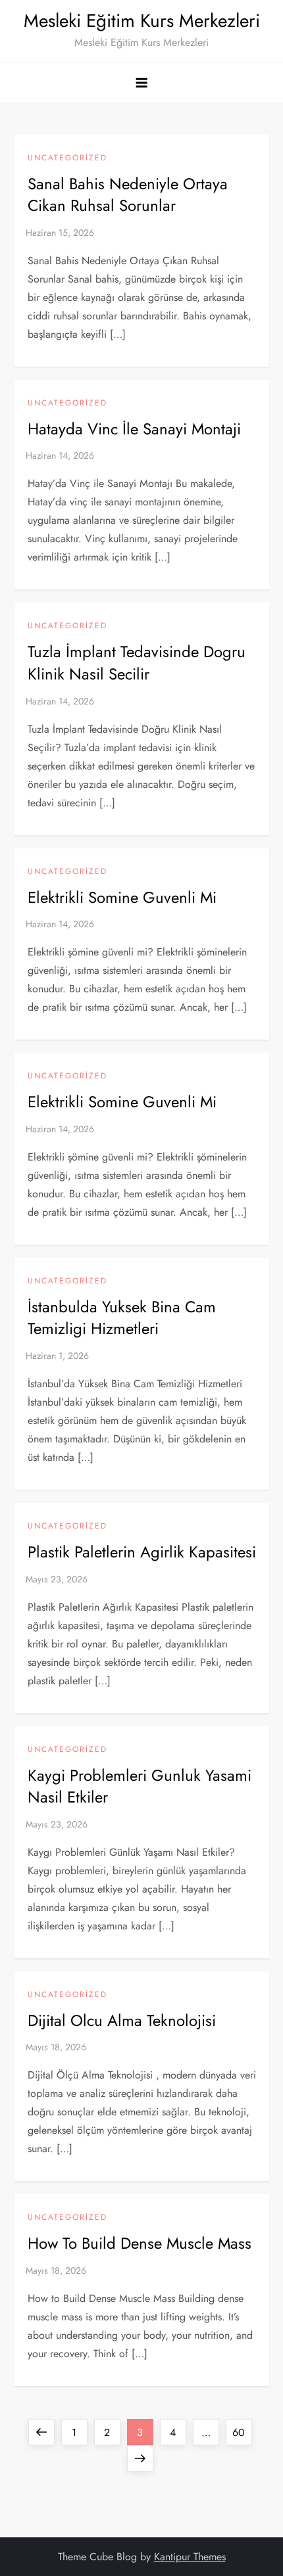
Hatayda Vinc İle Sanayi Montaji (134, 429)
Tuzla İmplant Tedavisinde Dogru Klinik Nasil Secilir (137, 663)
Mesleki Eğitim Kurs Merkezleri (142, 21)
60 (242, 2432)
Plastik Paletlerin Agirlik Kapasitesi (142, 1552)
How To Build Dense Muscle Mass (140, 2243)
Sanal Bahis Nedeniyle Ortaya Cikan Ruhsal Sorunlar (128, 195)
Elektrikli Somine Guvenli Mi (122, 897)
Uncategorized (67, 158)
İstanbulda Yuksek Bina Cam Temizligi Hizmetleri (122, 1318)
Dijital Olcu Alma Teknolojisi (122, 2020)
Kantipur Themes (190, 2557)
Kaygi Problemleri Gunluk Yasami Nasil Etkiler (140, 1786)
